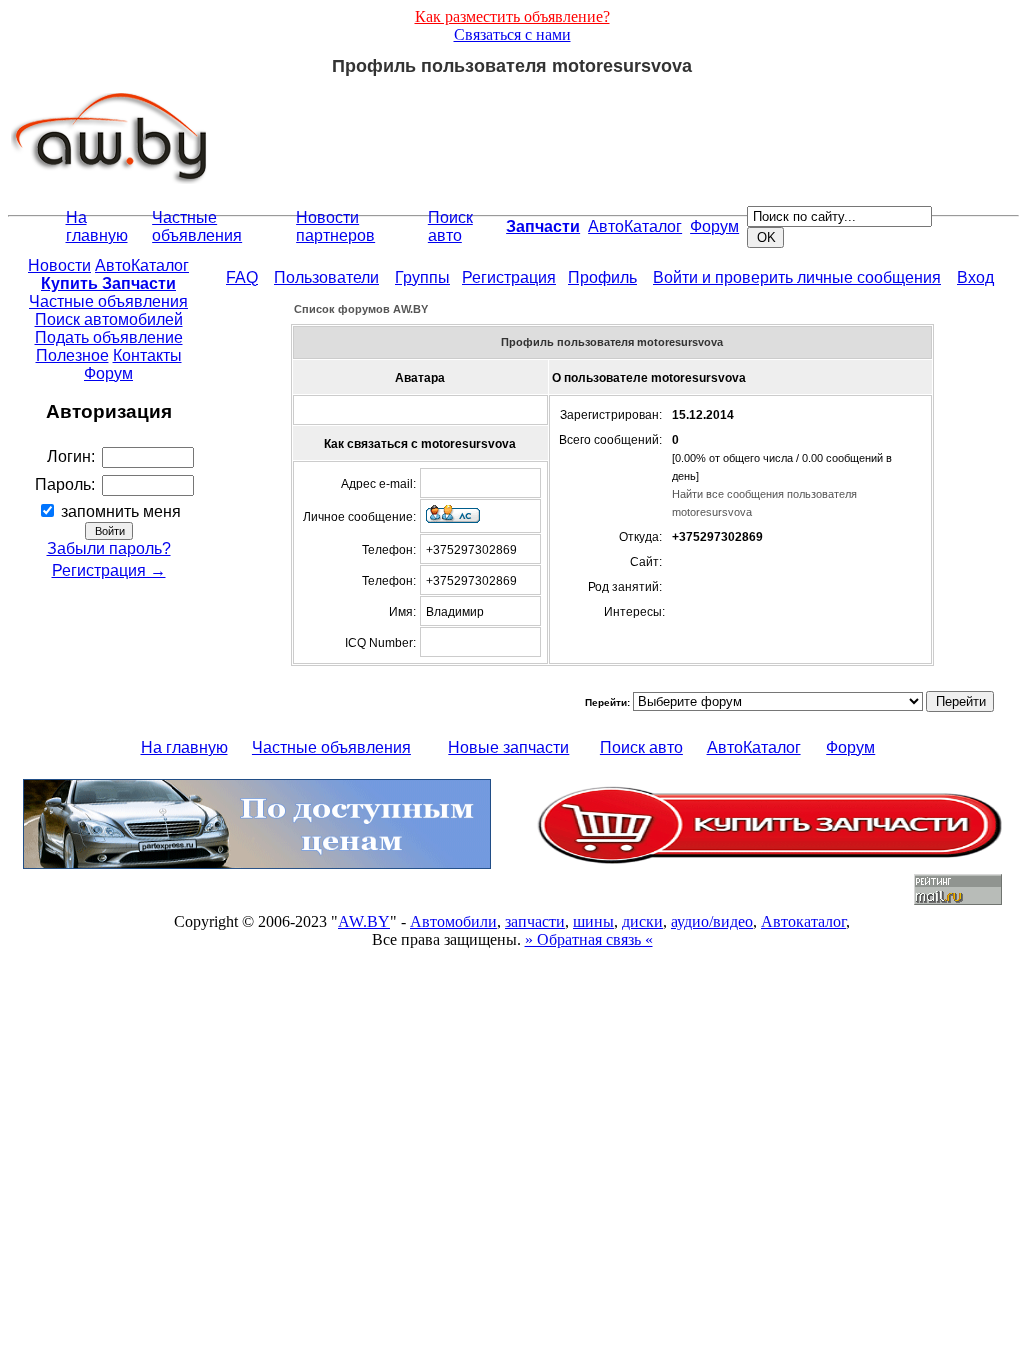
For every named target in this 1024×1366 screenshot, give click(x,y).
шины (593, 921)
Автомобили (453, 921)
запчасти (535, 921)
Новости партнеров (335, 226)
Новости (59, 265)
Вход (975, 277)
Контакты (147, 355)
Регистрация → (109, 570)
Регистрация (509, 277)
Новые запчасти (508, 747)
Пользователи (326, 277)
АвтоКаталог (635, 226)
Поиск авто (450, 226)
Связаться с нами (512, 34)
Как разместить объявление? (512, 16)
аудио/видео (712, 921)
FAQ (242, 277)
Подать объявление (109, 337)
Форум (714, 226)
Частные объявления (197, 226)
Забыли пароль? (109, 548)
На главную (97, 226)
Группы (422, 277)
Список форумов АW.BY (361, 309)
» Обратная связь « (589, 939)
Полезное (72, 355)
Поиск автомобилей (109, 319)
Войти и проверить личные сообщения (797, 277)
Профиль (602, 277)
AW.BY (364, 921)
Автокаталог (803, 921)
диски (642, 921)
